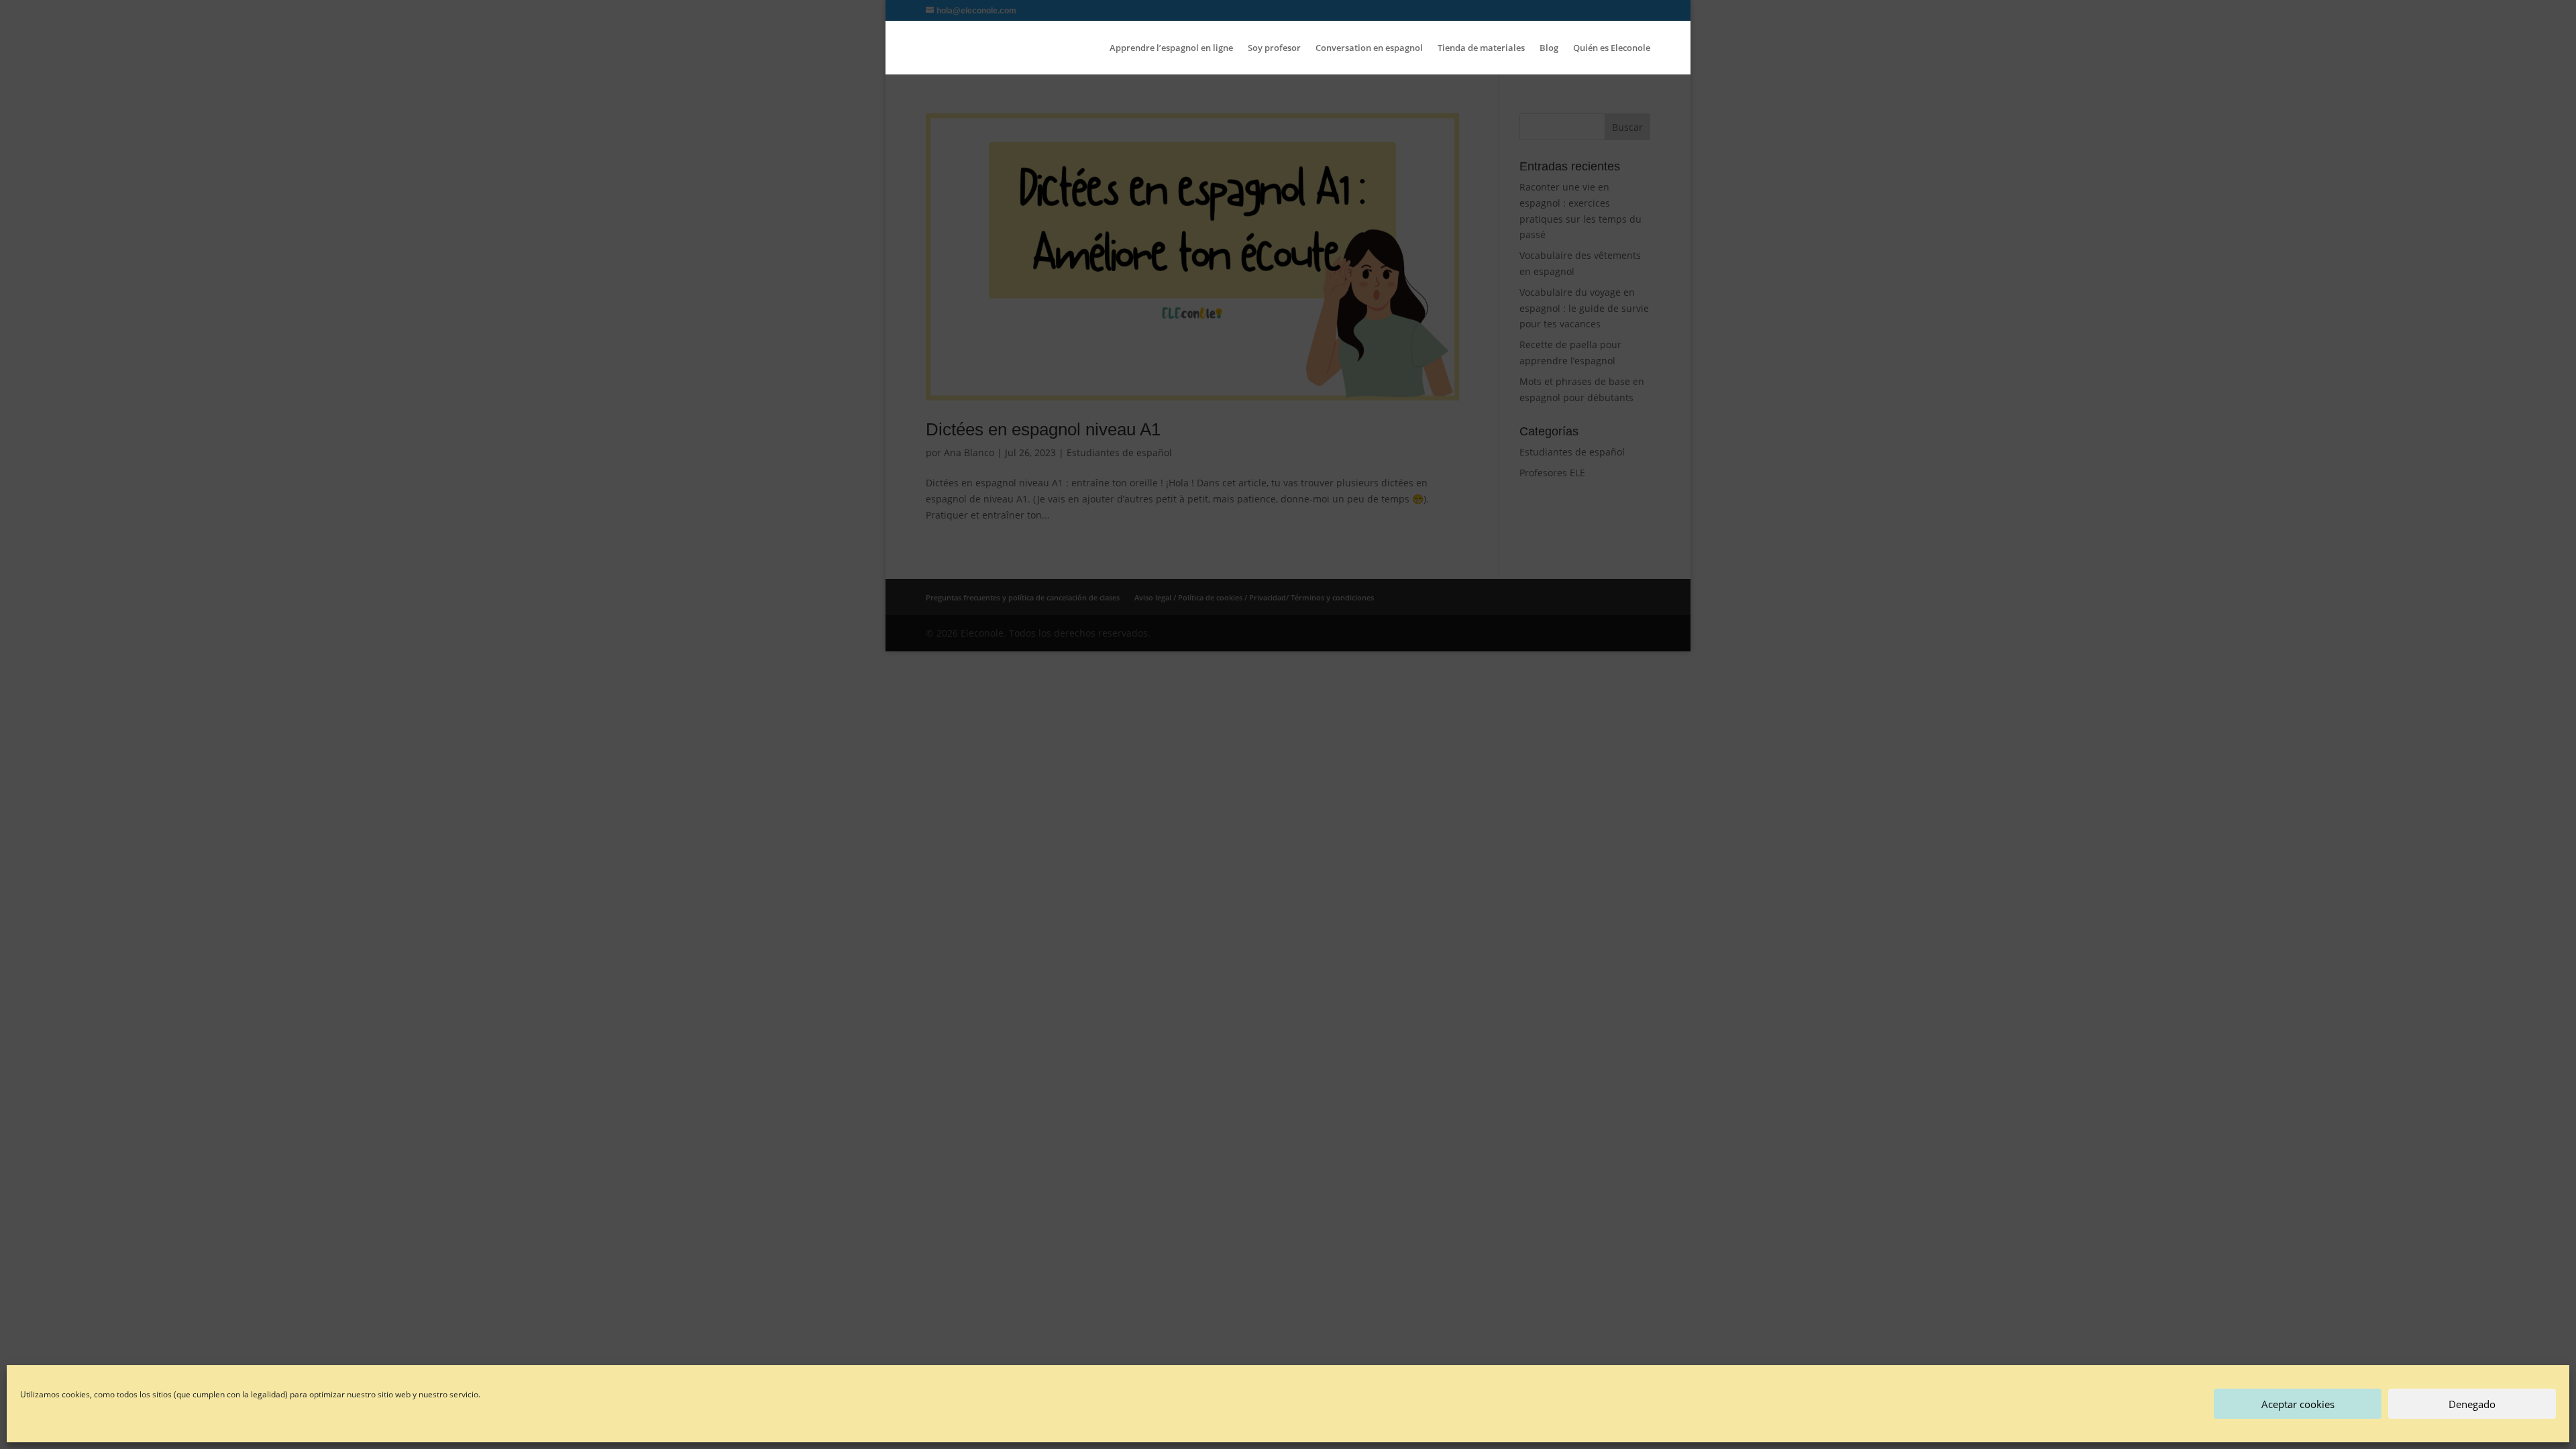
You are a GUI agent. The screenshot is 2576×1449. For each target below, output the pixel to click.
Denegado (2472, 1404)
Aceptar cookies (2298, 1404)
